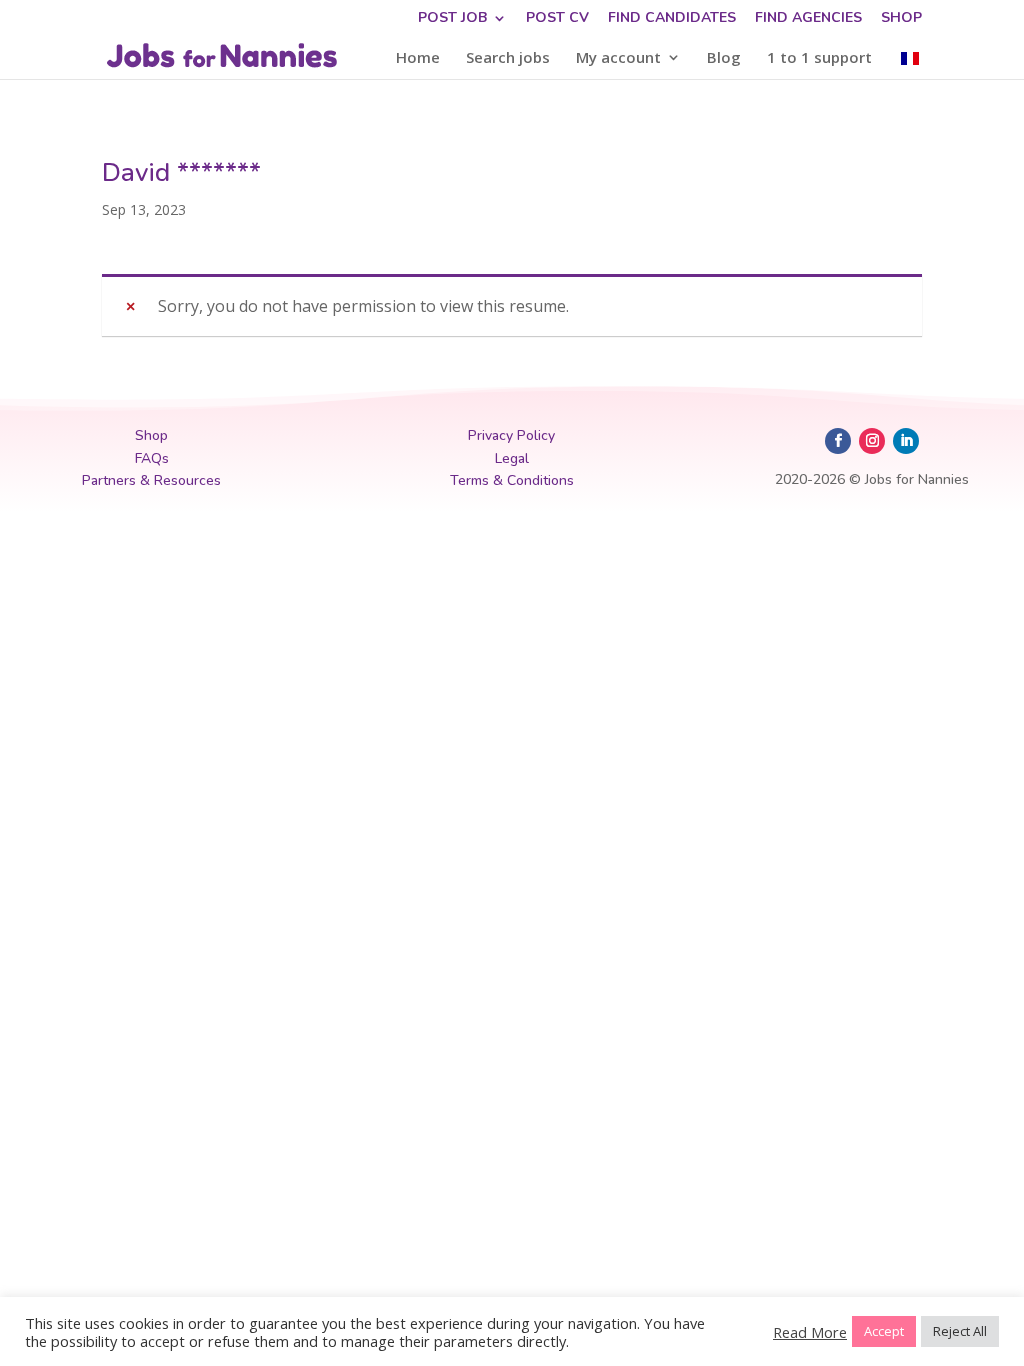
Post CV (557, 19)
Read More (810, 1332)
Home (418, 58)
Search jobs (508, 58)
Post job (452, 19)
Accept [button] (884, 1331)
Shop (901, 19)
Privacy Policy (511, 435)
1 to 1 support (819, 58)
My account (618, 58)
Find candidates (672, 19)
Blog (724, 58)
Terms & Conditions (512, 480)
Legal (512, 458)
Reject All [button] (960, 1331)
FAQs (152, 458)
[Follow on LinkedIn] (906, 441)
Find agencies (808, 19)
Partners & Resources (151, 480)
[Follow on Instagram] (872, 441)
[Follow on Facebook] (838, 441)
